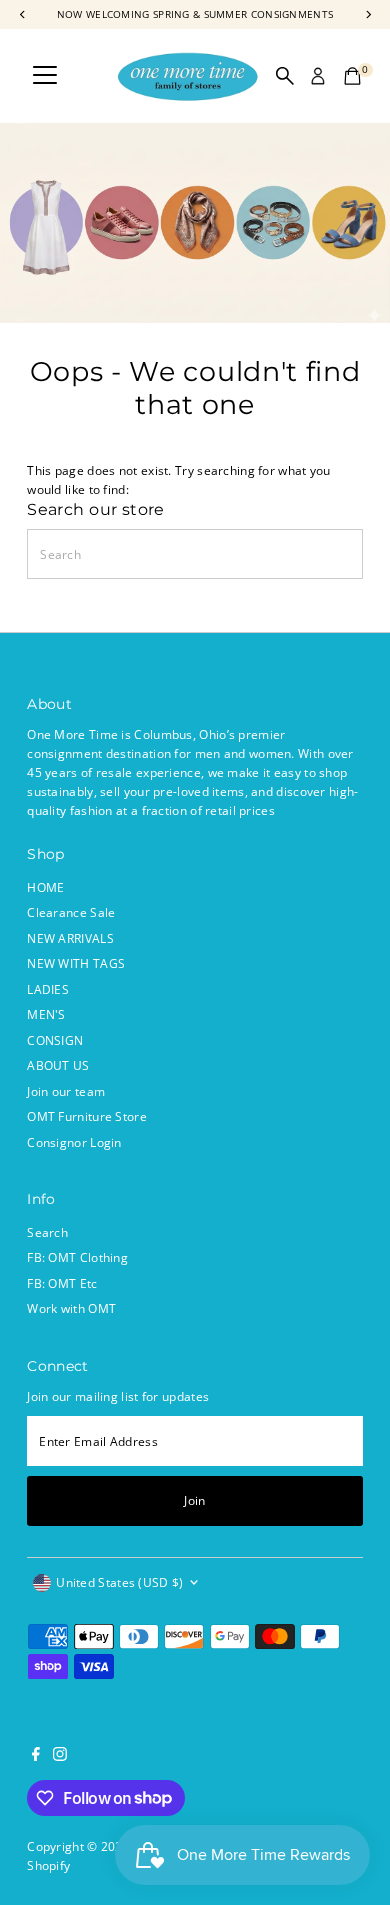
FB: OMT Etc (62, 1283)
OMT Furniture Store (87, 1116)
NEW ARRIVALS (70, 938)
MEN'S (46, 1014)
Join (194, 1500)
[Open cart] (352, 76)
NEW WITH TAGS (76, 963)
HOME (45, 887)
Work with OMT (71, 1308)
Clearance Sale (71, 912)
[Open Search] (285, 76)
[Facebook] (36, 1756)
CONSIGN (55, 1040)
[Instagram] (60, 1756)
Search (47, 1232)
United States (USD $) (119, 1582)
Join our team (66, 1091)
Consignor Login (74, 1142)
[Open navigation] (45, 76)
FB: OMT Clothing (77, 1257)
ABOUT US (58, 1065)
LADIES (48, 989)
